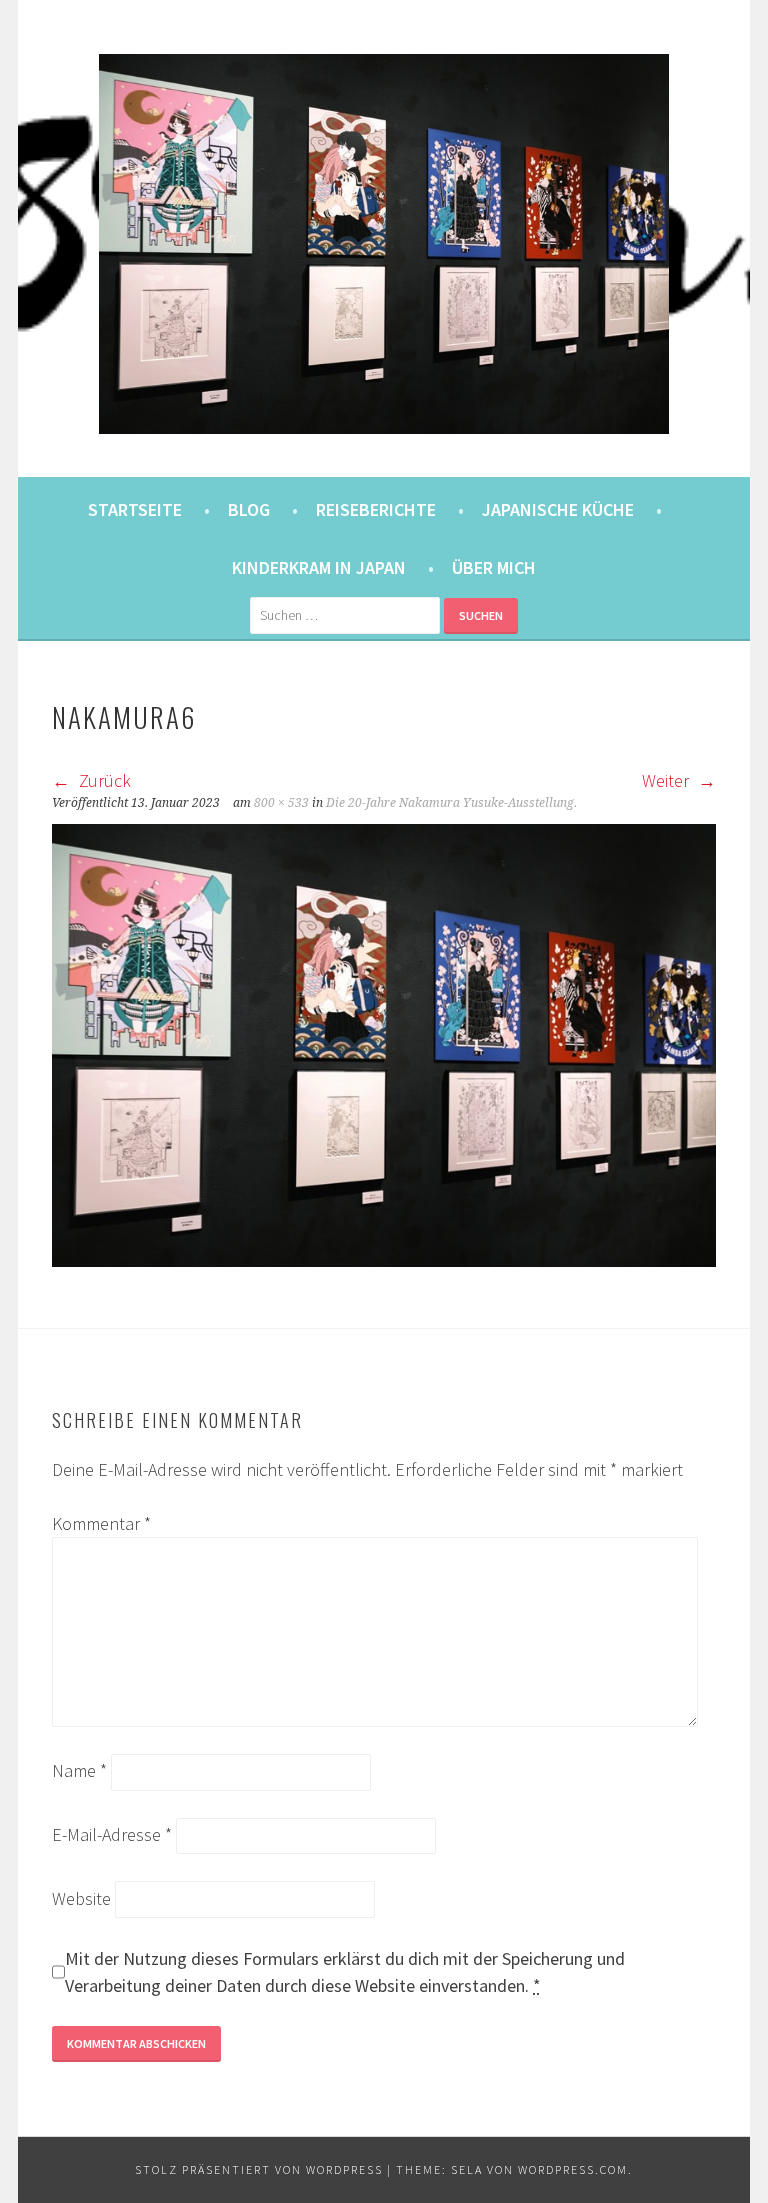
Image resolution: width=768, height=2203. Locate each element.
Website (81, 1898)
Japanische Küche (558, 509)
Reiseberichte (376, 509)
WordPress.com (573, 2169)
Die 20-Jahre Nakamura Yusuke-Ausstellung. (451, 803)
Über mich (494, 567)
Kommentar (101, 1523)
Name (79, 1770)
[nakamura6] (384, 1260)
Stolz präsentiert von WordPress (259, 2169)
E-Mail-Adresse (112, 1834)
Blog (249, 509)
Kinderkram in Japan (319, 567)
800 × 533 (281, 803)
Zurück (103, 780)
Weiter (667, 780)
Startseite (135, 509)
